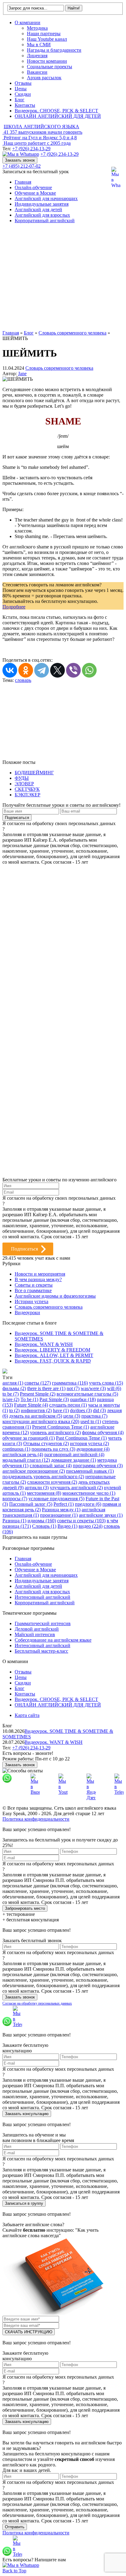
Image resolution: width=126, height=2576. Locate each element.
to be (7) (11, 1394)
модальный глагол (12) (26, 1460)
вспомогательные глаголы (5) (87, 1394)
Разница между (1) (61, 1510)
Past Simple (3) (54, 1399)
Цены (21, 89)
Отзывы (23, 83)
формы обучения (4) (103, 1432)
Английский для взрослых (42, 215)
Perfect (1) (64, 1504)
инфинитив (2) (36, 1410)
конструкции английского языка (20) (41, 1421)
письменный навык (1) (90, 1471)
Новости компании (47, 61)
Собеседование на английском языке (53, 1640)
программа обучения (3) (98, 1466)
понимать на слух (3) (53, 1449)
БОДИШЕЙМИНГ (34, 773)
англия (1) (13, 1383)
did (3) (99, 1410)
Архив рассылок (44, 78)
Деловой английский (37, 1629)
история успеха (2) (89, 1443)
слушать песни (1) (68, 1405)
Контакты (25, 105)
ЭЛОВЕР (24, 784)
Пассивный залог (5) (31, 1504)
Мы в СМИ (39, 45)
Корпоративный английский (45, 221)
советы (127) (38, 1383)
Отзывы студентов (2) (46, 1443)
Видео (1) (67, 1526)
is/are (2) (11, 1399)
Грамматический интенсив (43, 1623)
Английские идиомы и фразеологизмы (55, 1296)
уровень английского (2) (55, 1432)
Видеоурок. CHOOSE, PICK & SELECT (56, 111)
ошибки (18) (83, 1399)
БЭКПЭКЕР (28, 795)
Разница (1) (14, 1521)
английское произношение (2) (34, 1471)
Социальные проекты (50, 67)
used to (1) (91, 1421)
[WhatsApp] (89, 670)
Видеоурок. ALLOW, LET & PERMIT (54, 1355)
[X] (57, 670)
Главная (23, 182)
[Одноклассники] (26, 670)
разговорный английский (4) (74, 1454)
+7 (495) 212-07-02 (22, 166)
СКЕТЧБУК (27, 789)
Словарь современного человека (59, 368)
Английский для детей (38, 209)
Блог (20, 100)
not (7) (73, 1388)
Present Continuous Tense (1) (61, 1427)
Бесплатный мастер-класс (41, 1651)
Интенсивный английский (43, 1597)
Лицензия (37, 56)
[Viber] (73, 670)
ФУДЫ (22, 778)
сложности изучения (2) (52, 1482)
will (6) (114, 1388)
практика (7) (94, 1416)
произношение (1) (59, 1515)
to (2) (14, 1410)
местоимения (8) (44, 1493)
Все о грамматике (33, 1290)
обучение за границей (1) (29, 1438)
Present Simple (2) (38, 1394)
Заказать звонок (20, 160)
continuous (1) (16, 1449)
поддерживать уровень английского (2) (43, 1477)
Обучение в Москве (35, 193)
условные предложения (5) (56, 1499)
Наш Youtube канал (47, 39)
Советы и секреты (34, 1285)
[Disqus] (63, 941)
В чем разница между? (38, 1279)
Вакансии (37, 72)
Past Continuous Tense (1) (81, 1438)
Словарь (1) (44, 1526)
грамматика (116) (70, 1383)
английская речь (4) (23, 1454)
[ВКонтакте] (10, 670)
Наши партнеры (44, 34)
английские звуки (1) (101, 1515)
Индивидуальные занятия (42, 204)
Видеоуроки (27, 1312)
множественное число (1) (89, 1493)
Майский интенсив (35, 1634)
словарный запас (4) (51, 1466)
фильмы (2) (14, 1388)
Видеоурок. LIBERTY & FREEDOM (52, 1350)
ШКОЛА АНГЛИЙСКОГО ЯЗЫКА (41, 127)
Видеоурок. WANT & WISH (44, 1344)
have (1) (61, 1410)
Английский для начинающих (46, 198)
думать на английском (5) (36, 1416)
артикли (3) (37, 1488)
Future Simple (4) (31, 1405)
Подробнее (14, 607)
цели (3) (72, 1416)
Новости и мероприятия (40, 1274)
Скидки (23, 94)
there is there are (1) (46, 1388)
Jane (22, 374)
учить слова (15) (106, 1383)
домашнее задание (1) (74, 1460)
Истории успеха (31, 1301)
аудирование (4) (93, 1449)
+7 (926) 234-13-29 (31, 149)
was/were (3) (93, 1388)
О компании (28, 22)
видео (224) (91, 1526)
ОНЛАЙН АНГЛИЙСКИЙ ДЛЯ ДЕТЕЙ (58, 116)
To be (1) (29, 1399)
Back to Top (14, 2571)
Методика (37, 28)
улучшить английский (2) (76, 1488)
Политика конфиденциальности (36, 1819)
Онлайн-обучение (33, 187)
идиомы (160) (42, 1521)
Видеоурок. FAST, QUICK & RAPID (53, 1361)
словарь (23, 680)
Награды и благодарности (54, 50)
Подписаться (24, 1249)
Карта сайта (27, 1715)
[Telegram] (42, 670)
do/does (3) (81, 1410)
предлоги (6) (88, 1504)
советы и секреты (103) (81, 1521)
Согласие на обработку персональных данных (37, 2003)
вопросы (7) (15, 1499)
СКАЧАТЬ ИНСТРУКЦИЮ (29, 2332)
